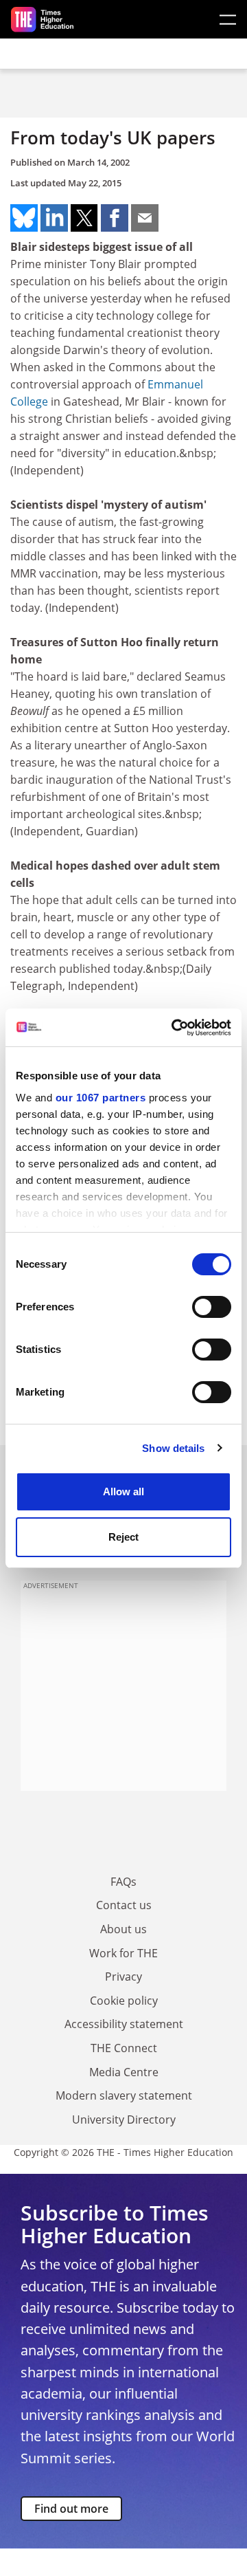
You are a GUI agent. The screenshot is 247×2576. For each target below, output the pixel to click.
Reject (123, 1537)
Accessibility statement (124, 2024)
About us (123, 1929)
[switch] (212, 1307)
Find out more (71, 2509)
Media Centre (124, 2072)
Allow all (123, 1491)
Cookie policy (124, 2001)
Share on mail (145, 218)
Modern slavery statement (124, 2095)
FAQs (123, 1882)
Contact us (124, 1905)
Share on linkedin (54, 218)
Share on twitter (84, 218)
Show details (173, 1448)
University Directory (124, 2120)
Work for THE (123, 1953)
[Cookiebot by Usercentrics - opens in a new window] (174, 1028)
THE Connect (124, 2048)
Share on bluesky (24, 218)
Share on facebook (115, 218)
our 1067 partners (101, 1098)
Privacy (123, 1977)
